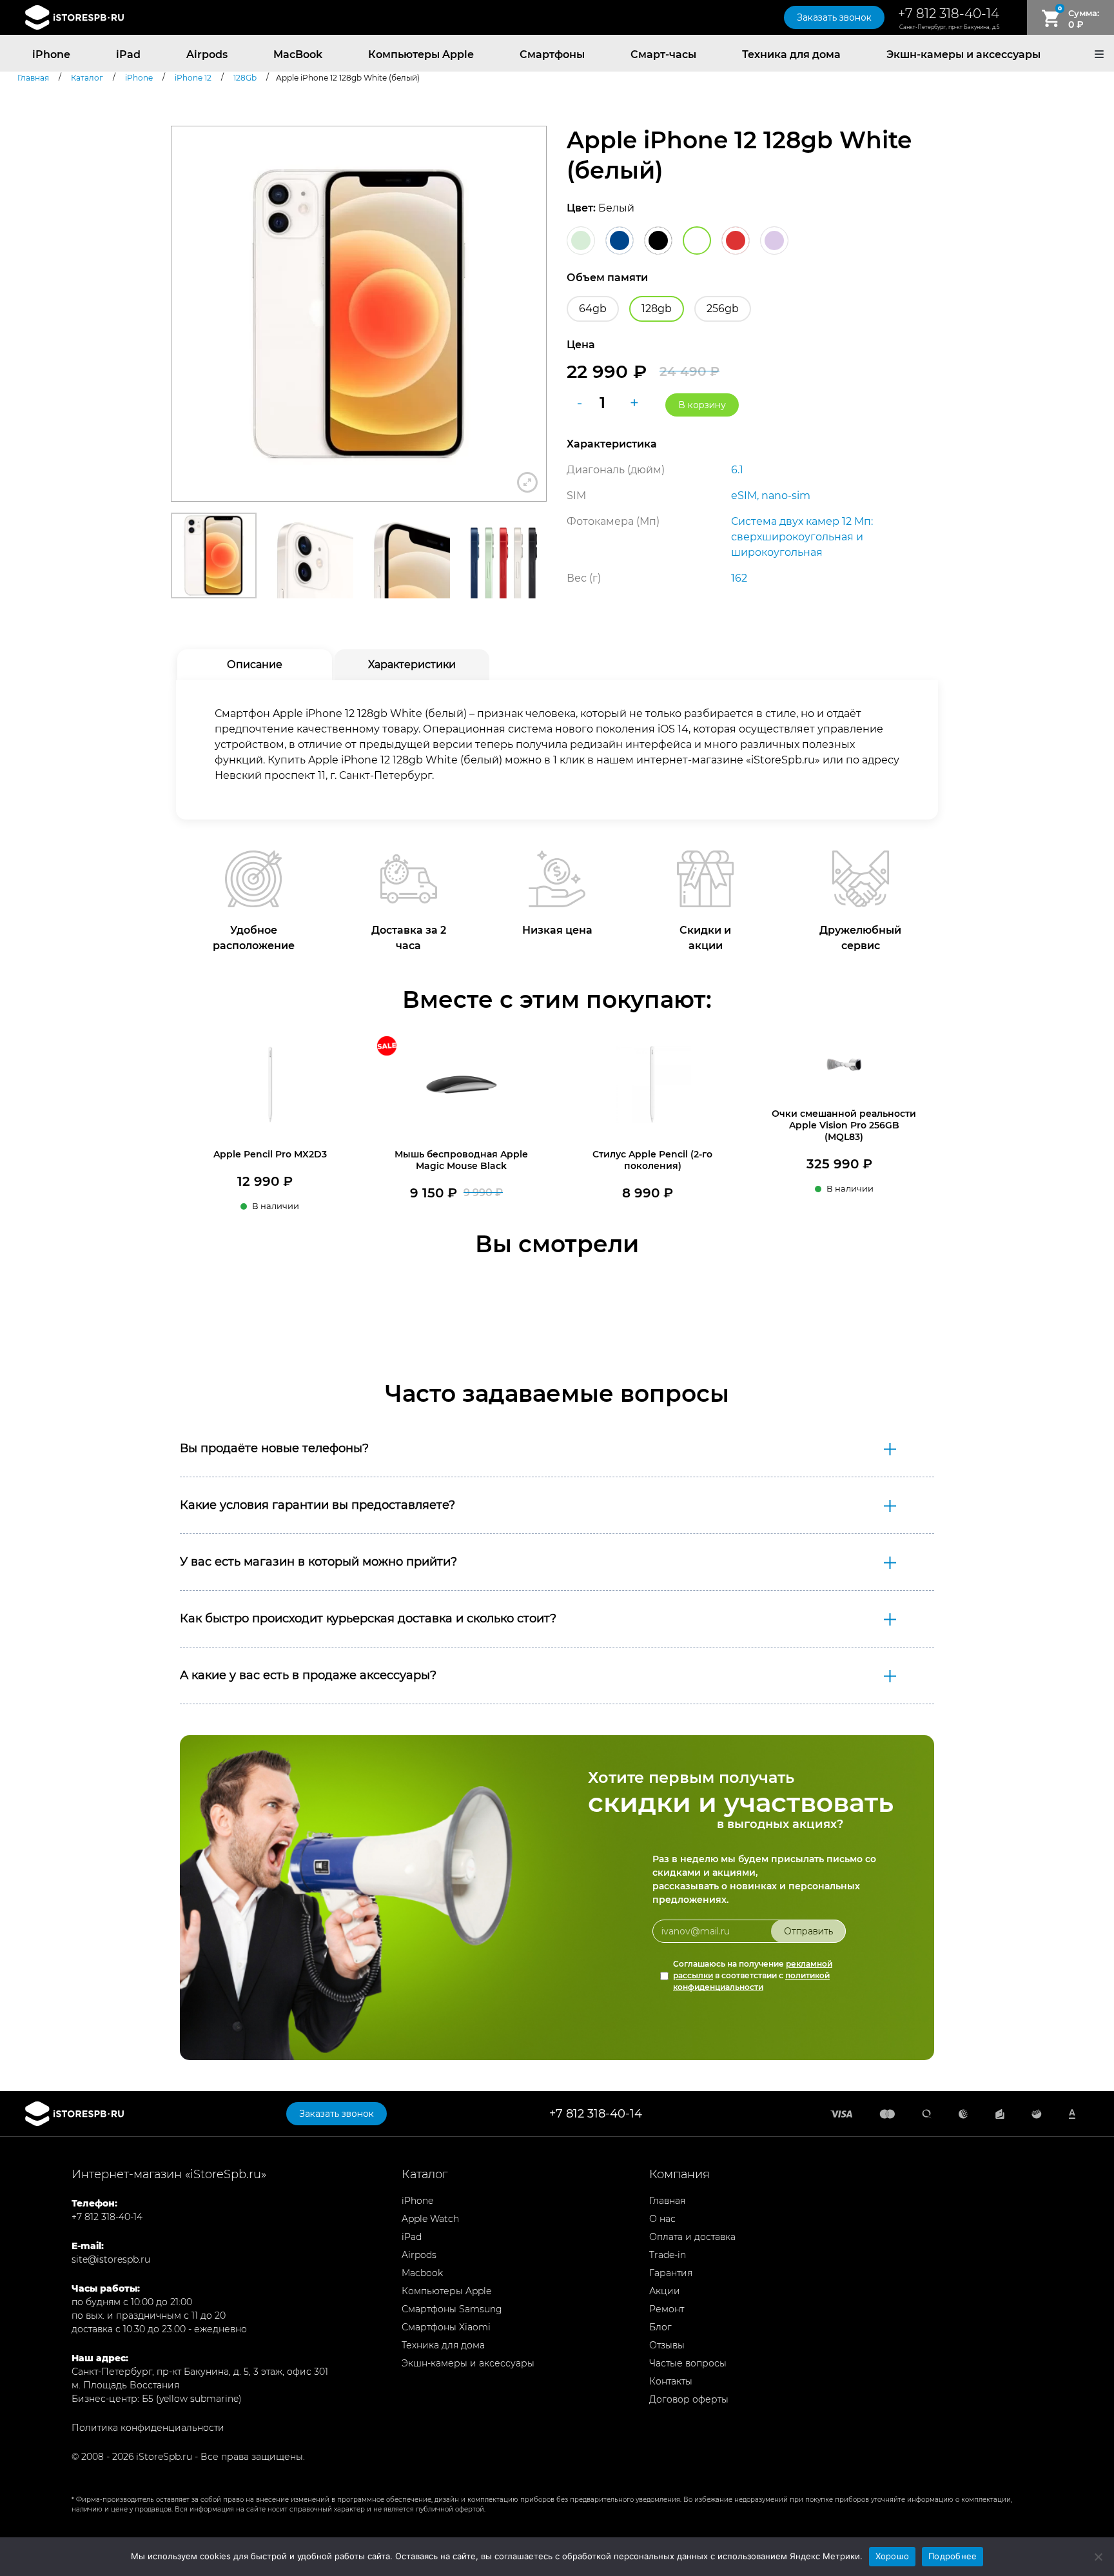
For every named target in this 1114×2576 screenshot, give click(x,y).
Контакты (671, 2381)
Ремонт (667, 2309)
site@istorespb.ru (111, 2259)
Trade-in (668, 2255)
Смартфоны (552, 54)
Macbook (422, 2273)
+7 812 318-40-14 (949, 14)
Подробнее (953, 2556)
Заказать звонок (834, 17)
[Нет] (1098, 2557)
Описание (255, 664)
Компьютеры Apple (421, 54)
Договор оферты (689, 2399)
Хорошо (893, 2556)
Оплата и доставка (692, 2237)
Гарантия (671, 2273)
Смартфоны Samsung (452, 2309)
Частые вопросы (688, 2363)
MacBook (298, 54)
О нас (662, 2219)
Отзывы (667, 2345)
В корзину (702, 405)
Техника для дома (791, 54)
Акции (665, 2291)
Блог (660, 2327)
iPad (128, 54)
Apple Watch (430, 2219)
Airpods (207, 54)
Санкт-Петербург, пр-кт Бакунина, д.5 (949, 27)
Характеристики (412, 664)
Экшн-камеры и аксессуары (963, 54)
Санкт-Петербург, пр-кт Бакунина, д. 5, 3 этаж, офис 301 (200, 2372)
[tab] (255, 665)
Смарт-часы (663, 54)
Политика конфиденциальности (148, 2428)
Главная (667, 2201)
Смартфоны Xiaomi (446, 2327)
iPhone (51, 54)
